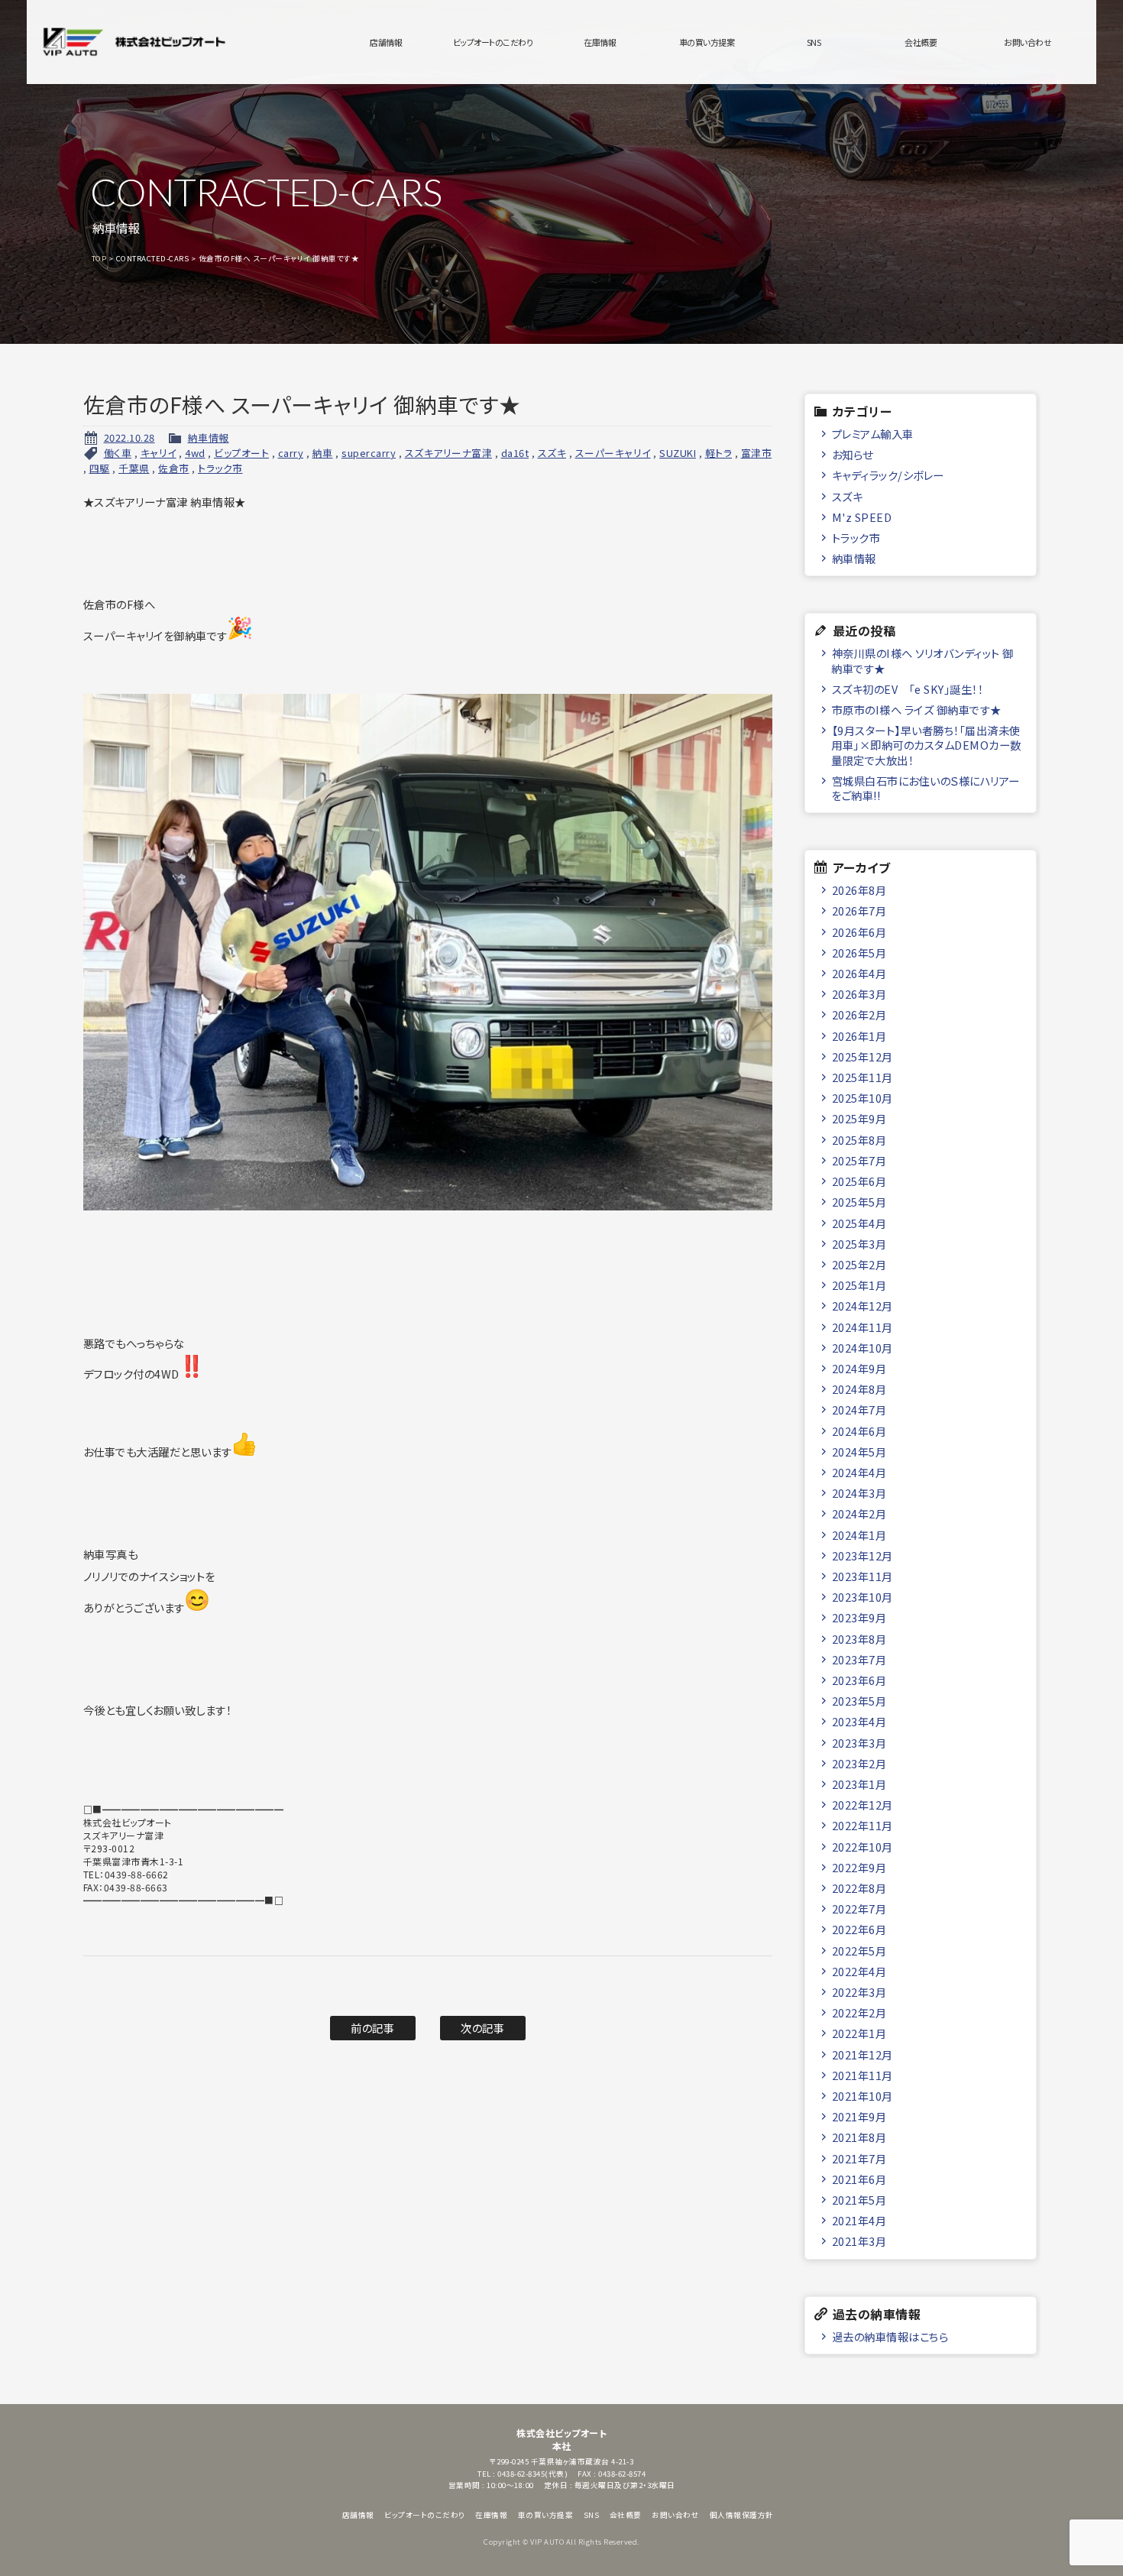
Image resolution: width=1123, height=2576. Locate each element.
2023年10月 (862, 1597)
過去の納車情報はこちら (890, 2336)
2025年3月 (859, 1244)
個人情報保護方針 (742, 2515)
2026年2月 (859, 1014)
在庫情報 (600, 42)
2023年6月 (859, 1680)
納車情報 (209, 437)
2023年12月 (862, 1555)
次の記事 (482, 2028)
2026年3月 (859, 994)
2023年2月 (859, 1763)
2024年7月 (859, 1410)
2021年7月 (859, 2158)
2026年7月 (859, 911)
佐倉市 (174, 468)
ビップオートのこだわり (493, 42)
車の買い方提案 (707, 42)
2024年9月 (859, 1368)
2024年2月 (859, 1513)
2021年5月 (859, 2200)
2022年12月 (862, 1805)
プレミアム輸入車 (873, 434)
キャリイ (159, 453)
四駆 (100, 468)
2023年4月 (859, 1721)
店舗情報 (386, 42)
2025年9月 (859, 1118)
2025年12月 (862, 1056)
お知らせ (853, 454)
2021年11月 (862, 2075)
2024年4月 (859, 1472)
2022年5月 (859, 1951)
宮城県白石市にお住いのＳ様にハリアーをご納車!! (926, 788)
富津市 (757, 453)
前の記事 (372, 2028)
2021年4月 (859, 2220)
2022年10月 (862, 1847)
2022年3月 (859, 1992)
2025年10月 (862, 1098)
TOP (99, 258)
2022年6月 (859, 1929)
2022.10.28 (129, 437)
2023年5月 (859, 1701)
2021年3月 (859, 2241)
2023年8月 (859, 1639)
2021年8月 (859, 2137)
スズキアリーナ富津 (449, 453)
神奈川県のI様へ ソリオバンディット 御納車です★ (922, 660)
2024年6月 (859, 1431)
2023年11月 (862, 1576)
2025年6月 (859, 1181)
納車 (323, 453)
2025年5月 (859, 1202)
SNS (814, 42)
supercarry (369, 453)
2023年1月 (859, 1784)
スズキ (552, 453)
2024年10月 (862, 1348)
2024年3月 (859, 1493)
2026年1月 (859, 1036)
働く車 (118, 453)
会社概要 (921, 42)
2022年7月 (859, 1909)
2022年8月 (859, 1888)
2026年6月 (859, 932)
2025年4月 (859, 1223)
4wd (195, 453)
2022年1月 (859, 2033)
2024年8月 (859, 1389)
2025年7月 (859, 1160)
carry (291, 453)
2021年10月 (862, 2096)
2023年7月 (859, 1659)
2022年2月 (859, 2012)
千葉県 (134, 468)
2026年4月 (859, 973)
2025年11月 (862, 1077)
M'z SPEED (862, 517)
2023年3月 (859, 1743)
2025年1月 (859, 1285)
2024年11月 (862, 1327)
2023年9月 (859, 1617)
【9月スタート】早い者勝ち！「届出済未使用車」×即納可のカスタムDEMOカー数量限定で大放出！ (926, 745)
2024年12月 (862, 1306)
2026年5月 (859, 953)
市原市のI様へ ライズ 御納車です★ (917, 710)
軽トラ (719, 453)
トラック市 (220, 468)
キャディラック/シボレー (888, 475)
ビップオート (241, 453)
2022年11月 (862, 1825)
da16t (515, 453)
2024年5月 (859, 1452)
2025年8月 (859, 1140)
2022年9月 (859, 1867)
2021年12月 (862, 2054)
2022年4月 (859, 1971)
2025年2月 (859, 1264)
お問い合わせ (1028, 42)
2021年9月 (859, 2116)
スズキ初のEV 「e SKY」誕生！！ (908, 689)
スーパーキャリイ (613, 453)
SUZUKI (678, 453)
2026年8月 (859, 890)
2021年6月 (859, 2179)
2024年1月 (859, 1535)
